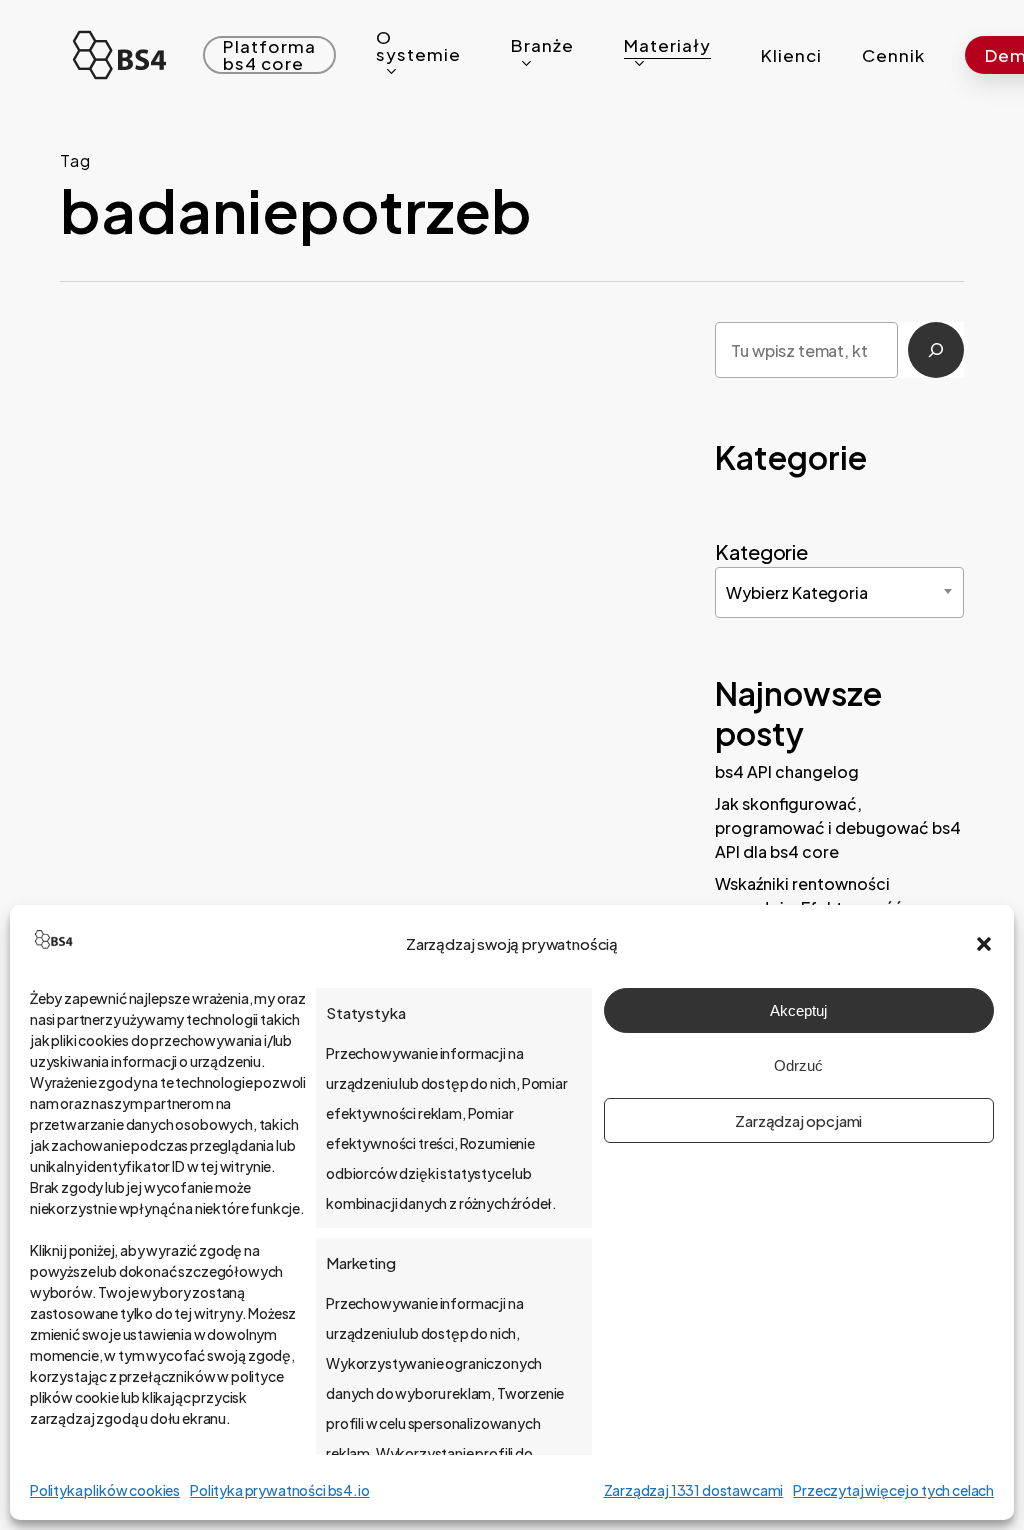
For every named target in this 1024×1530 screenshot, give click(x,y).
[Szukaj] (936, 350)
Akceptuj (798, 1010)
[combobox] (839, 592)
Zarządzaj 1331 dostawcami (694, 1490)
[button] (984, 944)
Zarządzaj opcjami (798, 1120)
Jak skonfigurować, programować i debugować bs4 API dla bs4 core (838, 827)
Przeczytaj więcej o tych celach (893, 1490)
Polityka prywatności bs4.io (279, 1490)
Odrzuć (798, 1065)
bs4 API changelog (787, 771)
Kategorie (761, 551)
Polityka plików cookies (105, 1490)
